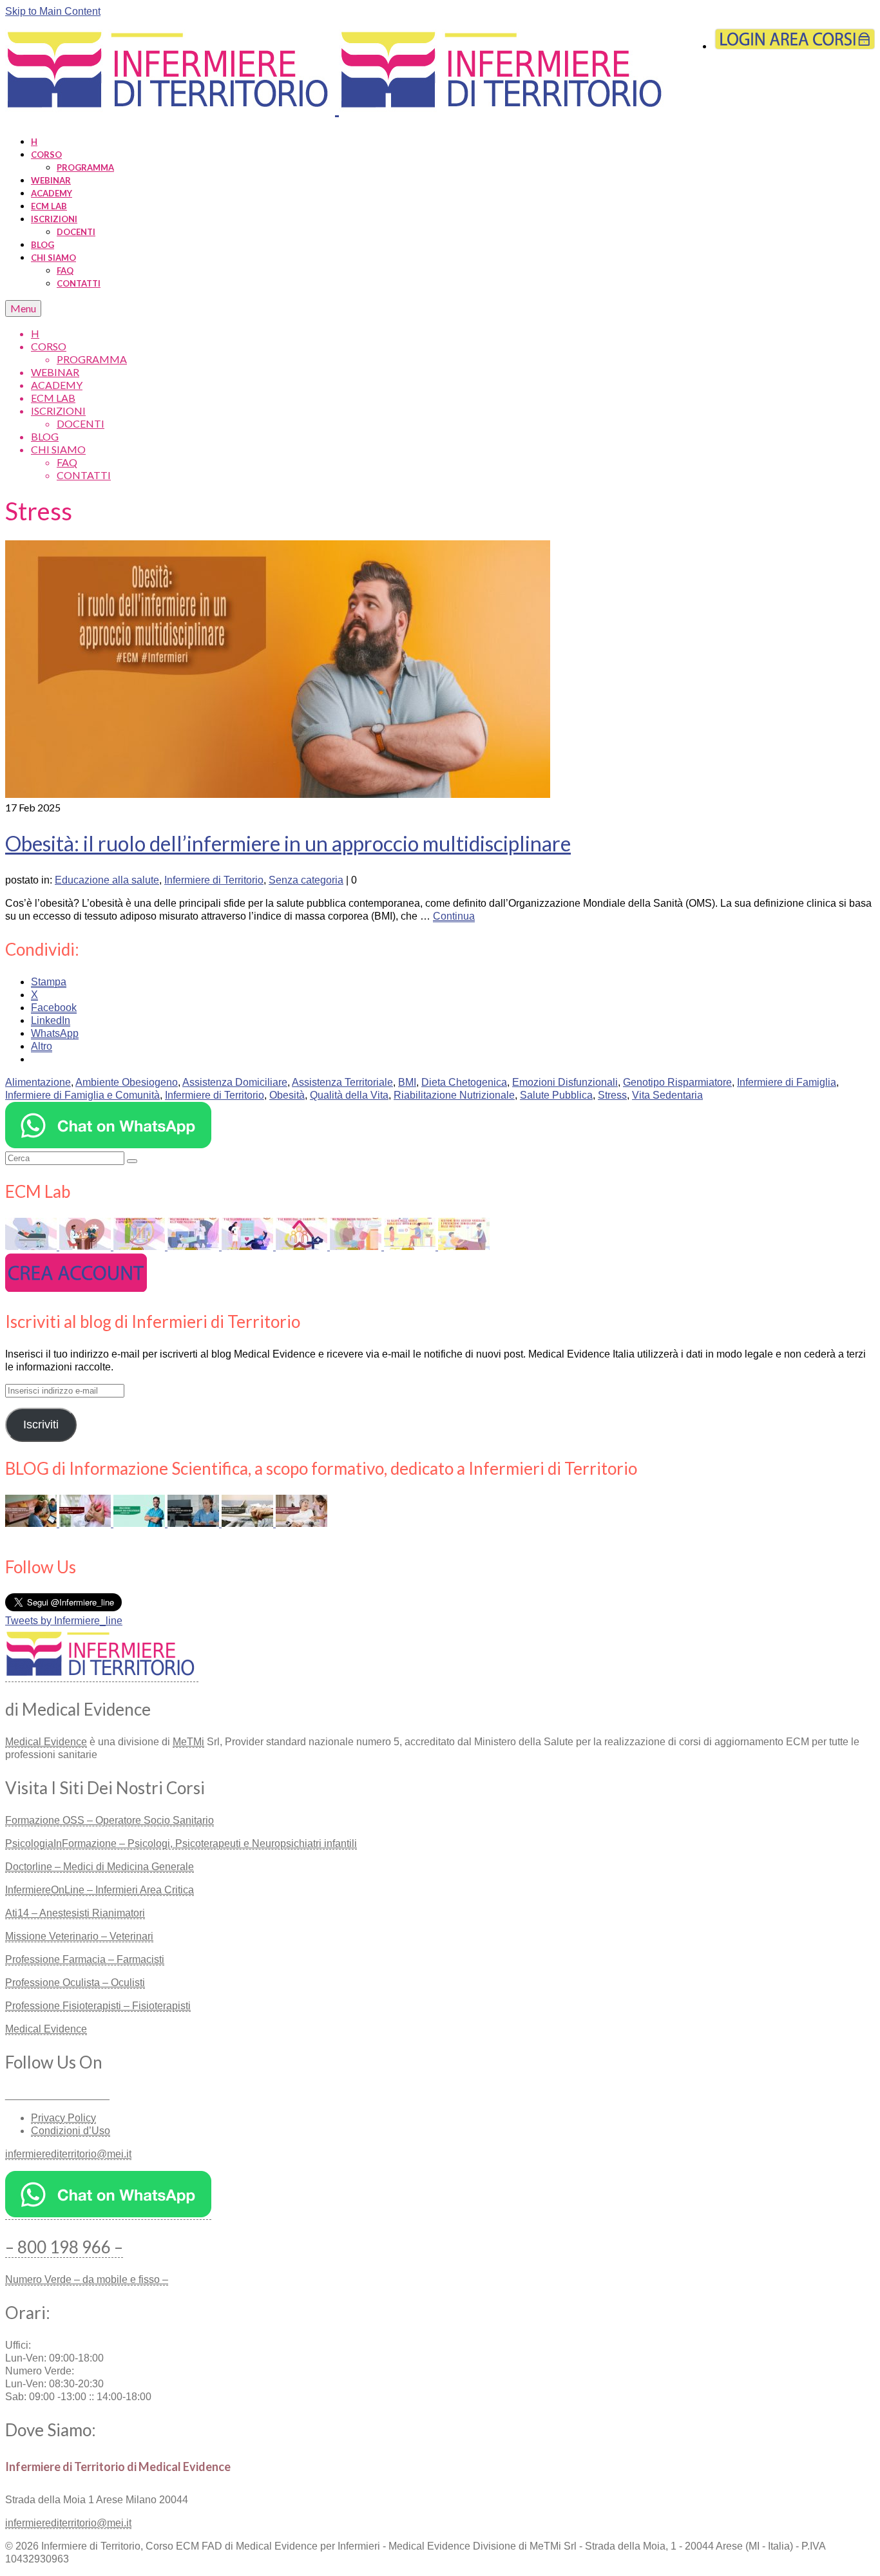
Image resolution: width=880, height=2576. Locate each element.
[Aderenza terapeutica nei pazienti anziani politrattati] (357, 1246)
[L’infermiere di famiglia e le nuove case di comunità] (303, 1246)
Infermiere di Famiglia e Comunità (82, 1095)
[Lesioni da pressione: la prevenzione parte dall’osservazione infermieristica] (249, 1523)
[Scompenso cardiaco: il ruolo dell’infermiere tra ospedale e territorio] (86, 1523)
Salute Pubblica (556, 1095)
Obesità (287, 1095)
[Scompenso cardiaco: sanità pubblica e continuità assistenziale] (86, 1246)
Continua (454, 916)
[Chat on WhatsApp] (108, 1145)
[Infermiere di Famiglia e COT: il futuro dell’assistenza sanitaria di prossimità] (301, 1523)
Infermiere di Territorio (214, 880)
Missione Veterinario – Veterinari (79, 1936)
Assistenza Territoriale (342, 1082)
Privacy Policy (63, 2118)
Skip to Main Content (53, 11)
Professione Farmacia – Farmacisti (85, 1959)
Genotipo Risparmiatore (677, 1082)
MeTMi (188, 1742)
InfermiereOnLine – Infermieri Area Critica (100, 1890)
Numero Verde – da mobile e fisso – (87, 2279)
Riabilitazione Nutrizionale (454, 1095)
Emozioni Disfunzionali (565, 1082)
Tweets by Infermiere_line (64, 1621)
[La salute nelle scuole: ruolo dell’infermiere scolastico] (411, 1246)
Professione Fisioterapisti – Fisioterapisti (98, 2006)
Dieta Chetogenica (464, 1082)
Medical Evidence (46, 1742)
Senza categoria (306, 880)
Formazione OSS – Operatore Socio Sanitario (110, 1820)
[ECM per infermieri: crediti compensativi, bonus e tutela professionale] (140, 1523)
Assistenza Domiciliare (235, 1082)
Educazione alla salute (107, 880)
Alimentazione (38, 1082)
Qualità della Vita (349, 1095)
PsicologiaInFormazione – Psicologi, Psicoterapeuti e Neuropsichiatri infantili (181, 1843)
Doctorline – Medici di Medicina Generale (100, 1867)
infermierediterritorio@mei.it (68, 2154)
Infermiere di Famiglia (787, 1082)
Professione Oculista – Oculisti (75, 1983)
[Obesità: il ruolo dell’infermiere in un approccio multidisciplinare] (278, 794)
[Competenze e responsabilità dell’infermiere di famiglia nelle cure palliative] (195, 1246)
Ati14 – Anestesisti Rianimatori (75, 1913)
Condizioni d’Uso (71, 2131)
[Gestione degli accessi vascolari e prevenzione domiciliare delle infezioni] (464, 1246)
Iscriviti (41, 1425)
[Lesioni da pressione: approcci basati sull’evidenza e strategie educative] (32, 1246)
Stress (612, 1095)
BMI (407, 1082)
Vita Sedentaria (667, 1095)
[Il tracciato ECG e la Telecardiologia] (249, 1246)
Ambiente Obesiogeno (127, 1082)
